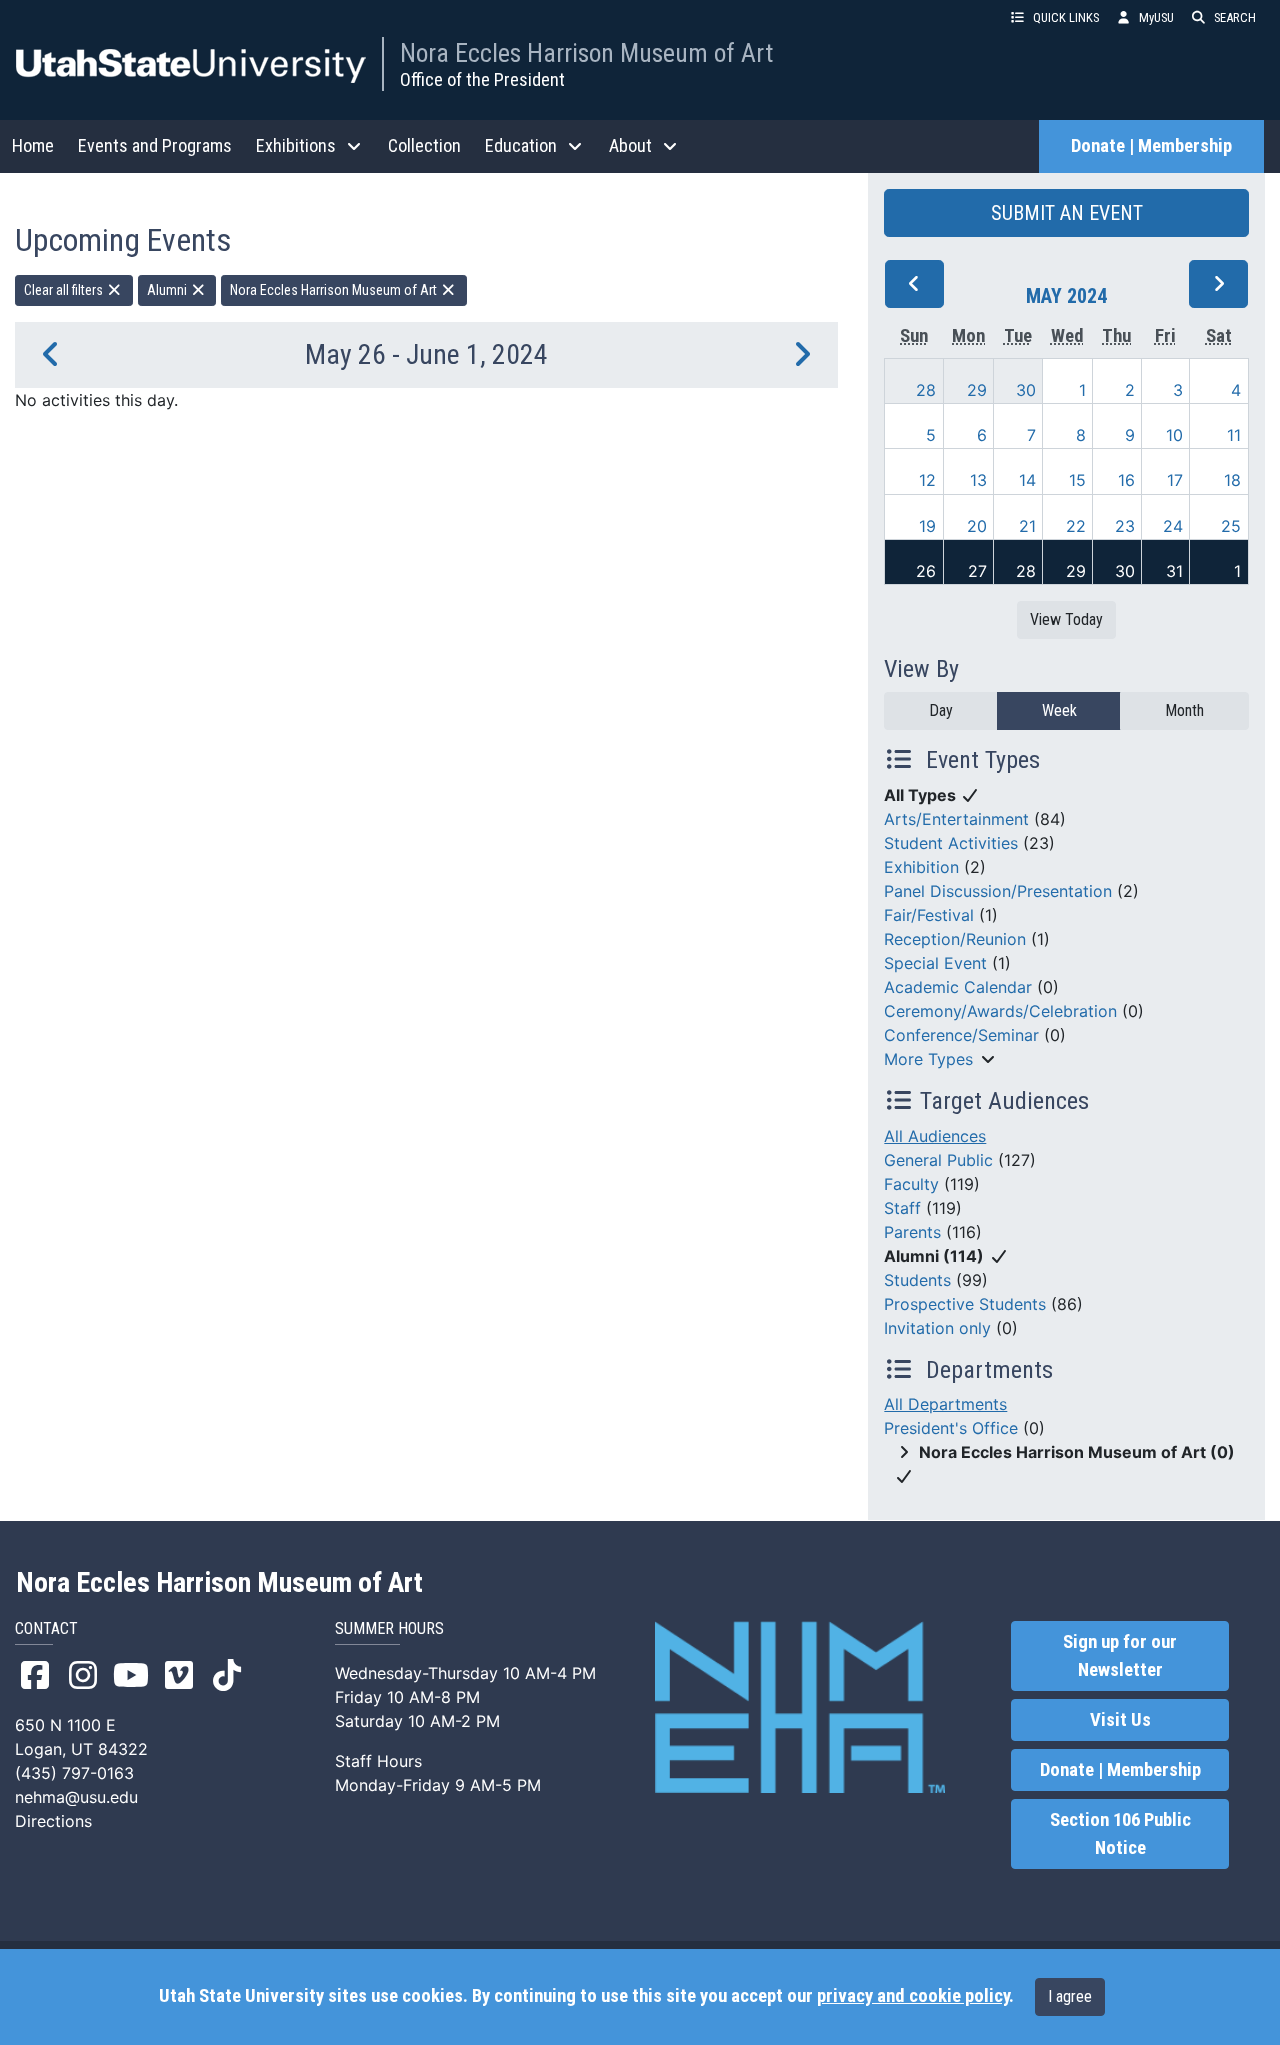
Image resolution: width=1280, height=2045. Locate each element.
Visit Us (1120, 1720)
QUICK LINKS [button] (1066, 17)
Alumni (168, 290)
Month (1184, 710)
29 (977, 390)
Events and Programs (155, 145)
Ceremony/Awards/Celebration (1000, 1011)
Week (1059, 710)
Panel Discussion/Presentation (998, 891)
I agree (1070, 1996)
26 (926, 571)
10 (1174, 435)
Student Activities (951, 843)
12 (927, 480)
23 (1125, 526)
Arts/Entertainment (956, 819)
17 (1175, 480)
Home (33, 145)
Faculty (911, 1184)
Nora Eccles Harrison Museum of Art (586, 53)
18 (1232, 480)
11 (1234, 435)
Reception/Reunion (955, 939)
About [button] (630, 145)
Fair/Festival (929, 915)
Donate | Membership (1151, 146)
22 (1076, 526)
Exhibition (921, 867)
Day (941, 710)
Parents (912, 1232)
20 (977, 526)
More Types (928, 1059)
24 (1173, 526)
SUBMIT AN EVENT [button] (1067, 213)
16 (1126, 480)
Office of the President (482, 79)
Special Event (935, 963)
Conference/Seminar (961, 1035)
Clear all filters (65, 290)
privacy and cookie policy (913, 1996)
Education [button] (521, 145)
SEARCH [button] (1235, 17)
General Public (938, 1160)
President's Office (951, 1428)
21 (1027, 526)
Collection (424, 145)
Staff (902, 1208)
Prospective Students (965, 1304)
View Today (1066, 619)
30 (1026, 390)
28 (926, 390)
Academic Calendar (958, 987)
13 (978, 480)
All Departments (945, 1404)
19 (927, 526)
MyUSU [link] (1156, 17)
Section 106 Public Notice (1120, 1834)
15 (1077, 480)
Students (917, 1280)
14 (1027, 480)
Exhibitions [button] (296, 145)
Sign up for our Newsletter (1120, 1656)
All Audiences (935, 1136)
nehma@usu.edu (76, 1797)
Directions (53, 1821)
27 (977, 571)
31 (1174, 571)
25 (1231, 526)
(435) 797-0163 (74, 1773)
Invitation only (937, 1328)
